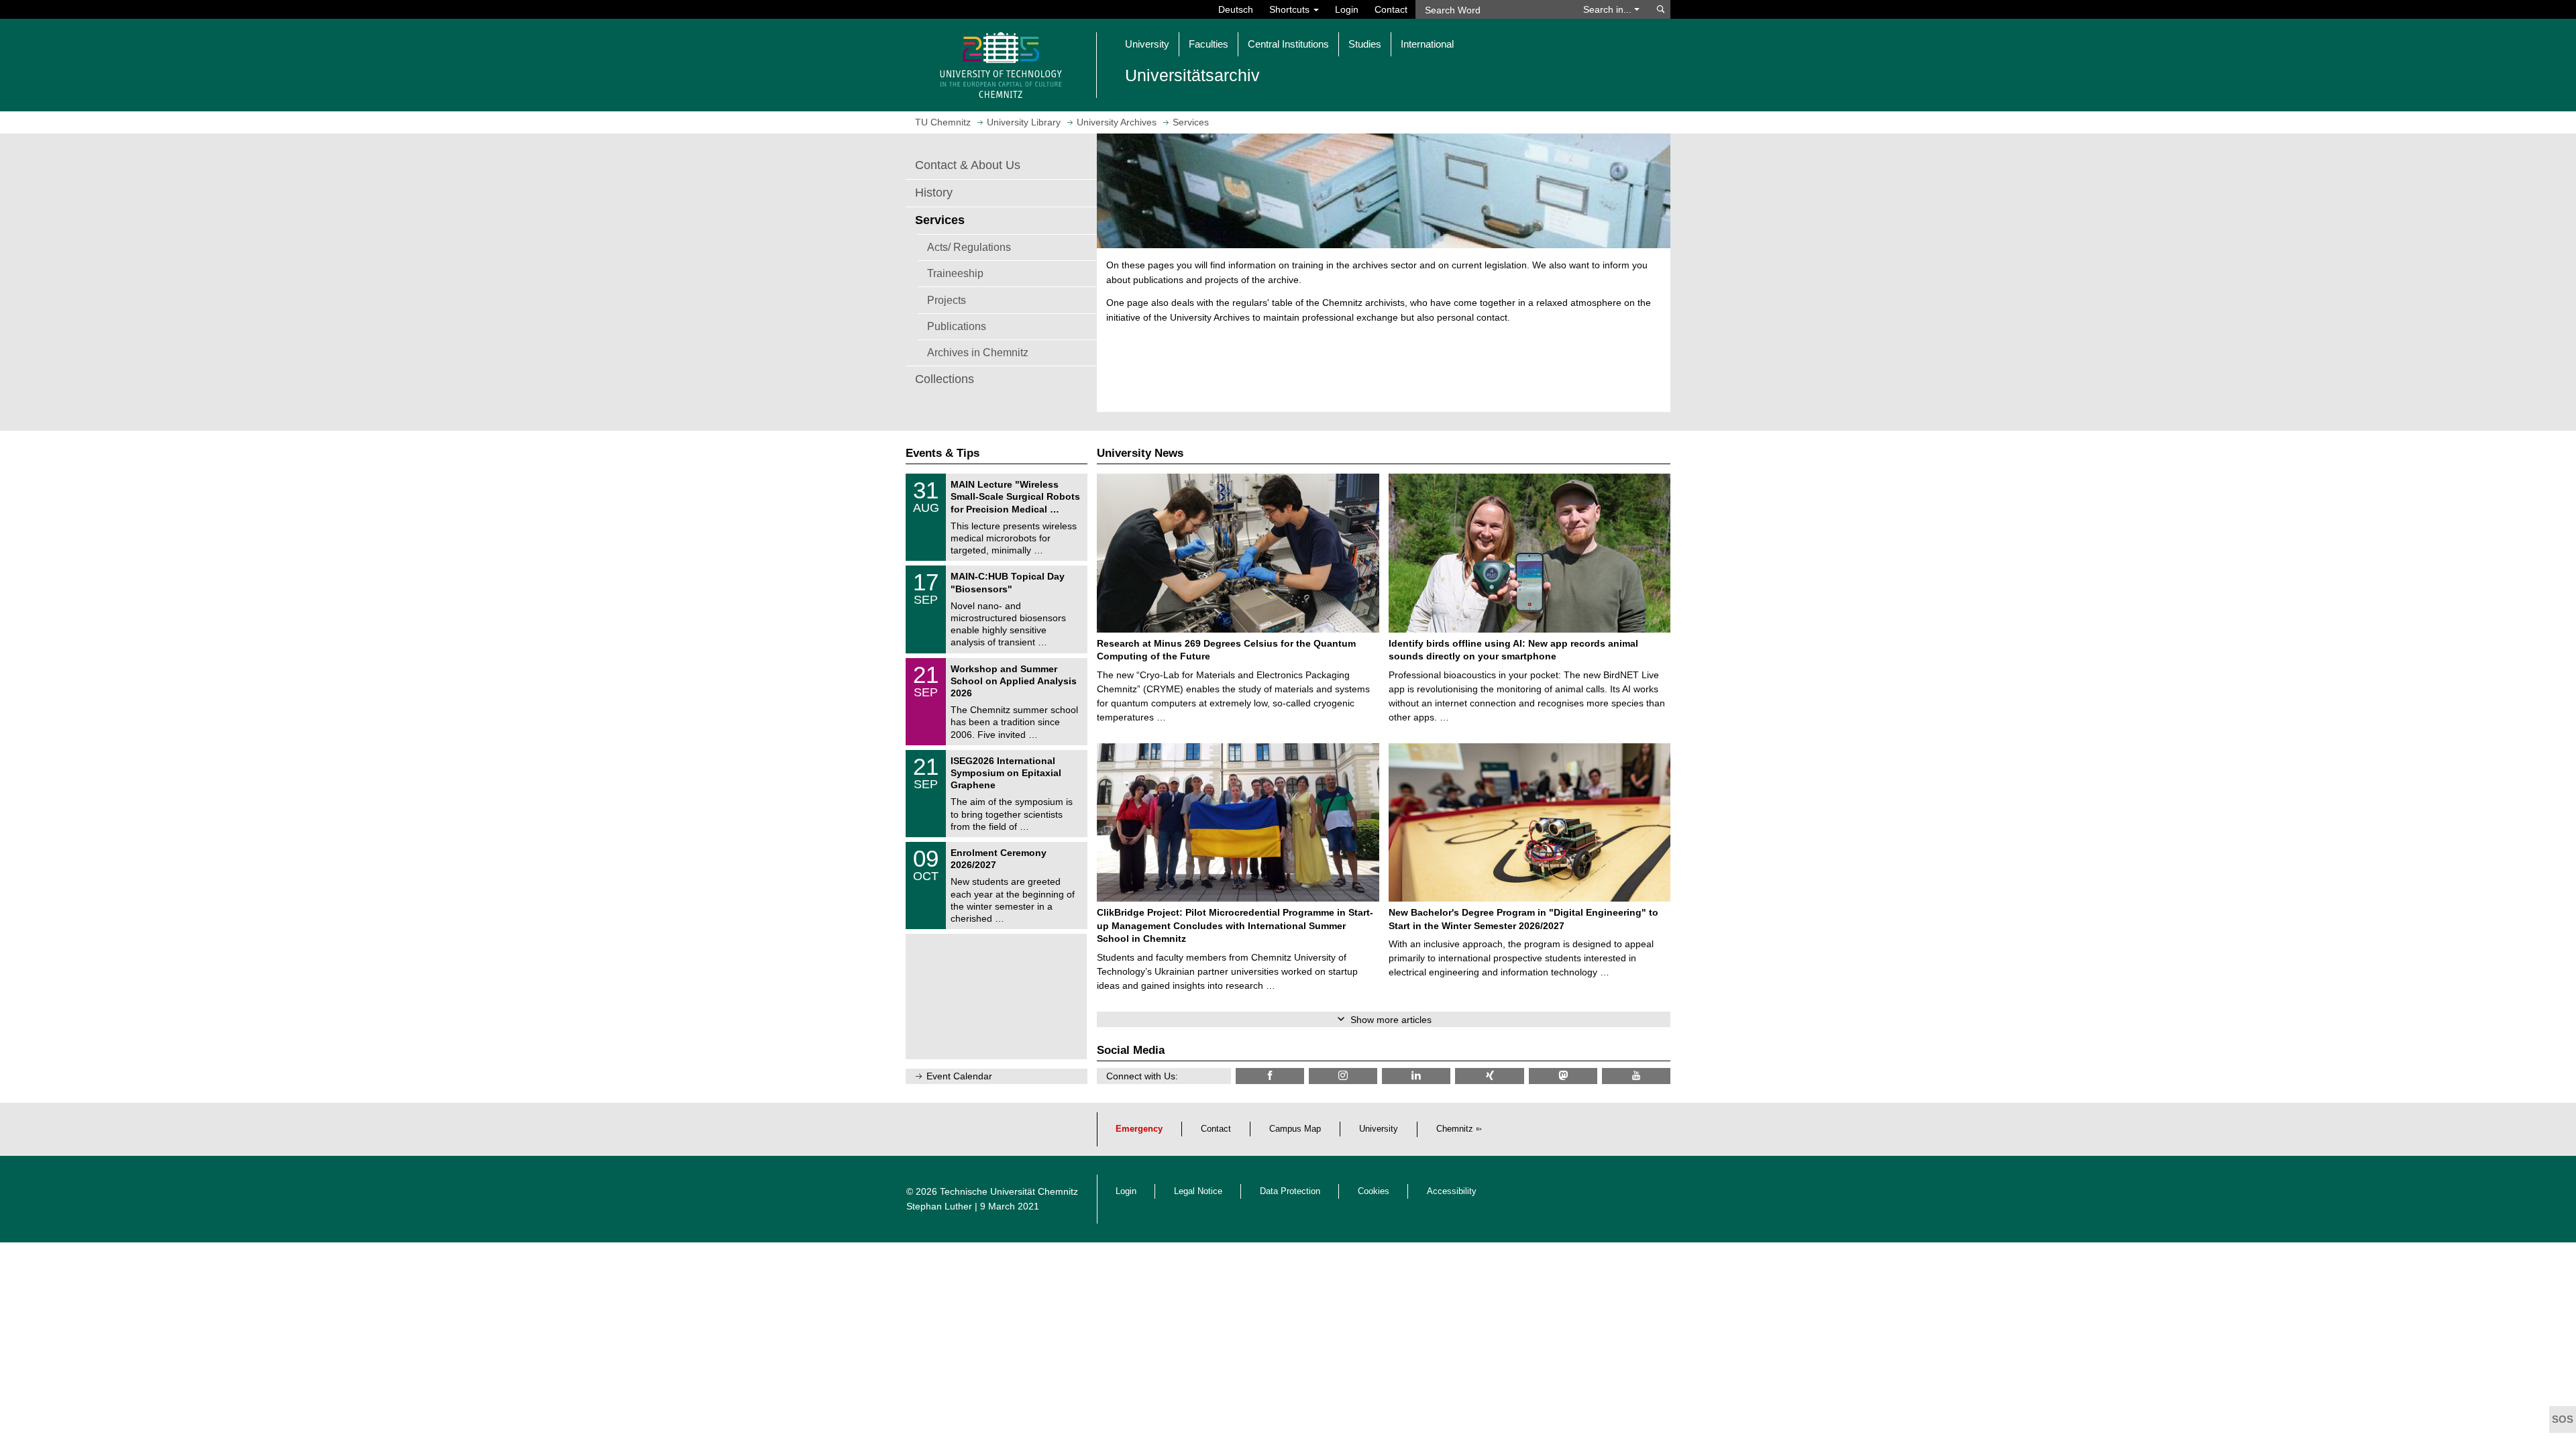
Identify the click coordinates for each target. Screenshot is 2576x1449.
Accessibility (1452, 1191)
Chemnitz (1455, 1129)
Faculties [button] (1209, 44)
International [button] (1427, 44)
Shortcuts (1291, 9)
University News (1140, 453)
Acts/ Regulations (969, 247)
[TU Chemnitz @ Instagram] (1343, 1076)
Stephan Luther (939, 1206)
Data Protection (1290, 1191)
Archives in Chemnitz (978, 352)
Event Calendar (959, 1076)
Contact (1391, 9)
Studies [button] (1365, 44)
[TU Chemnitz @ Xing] (1489, 1076)
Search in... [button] (1609, 9)
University (1379, 1129)
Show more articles (1391, 1020)
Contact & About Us (968, 165)
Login (1347, 9)
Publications (957, 326)
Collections (945, 379)
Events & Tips (943, 453)
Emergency (1139, 1129)
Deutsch (1236, 9)
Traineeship (955, 273)
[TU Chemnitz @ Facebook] (1270, 1076)
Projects (947, 300)
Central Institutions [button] (1288, 44)
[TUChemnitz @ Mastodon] (1563, 1076)
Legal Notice (1198, 1191)
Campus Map (1295, 1129)
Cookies (1374, 1191)
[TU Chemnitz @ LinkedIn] (1416, 1076)
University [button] (1147, 44)
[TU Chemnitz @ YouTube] (1636, 1076)
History (934, 193)
